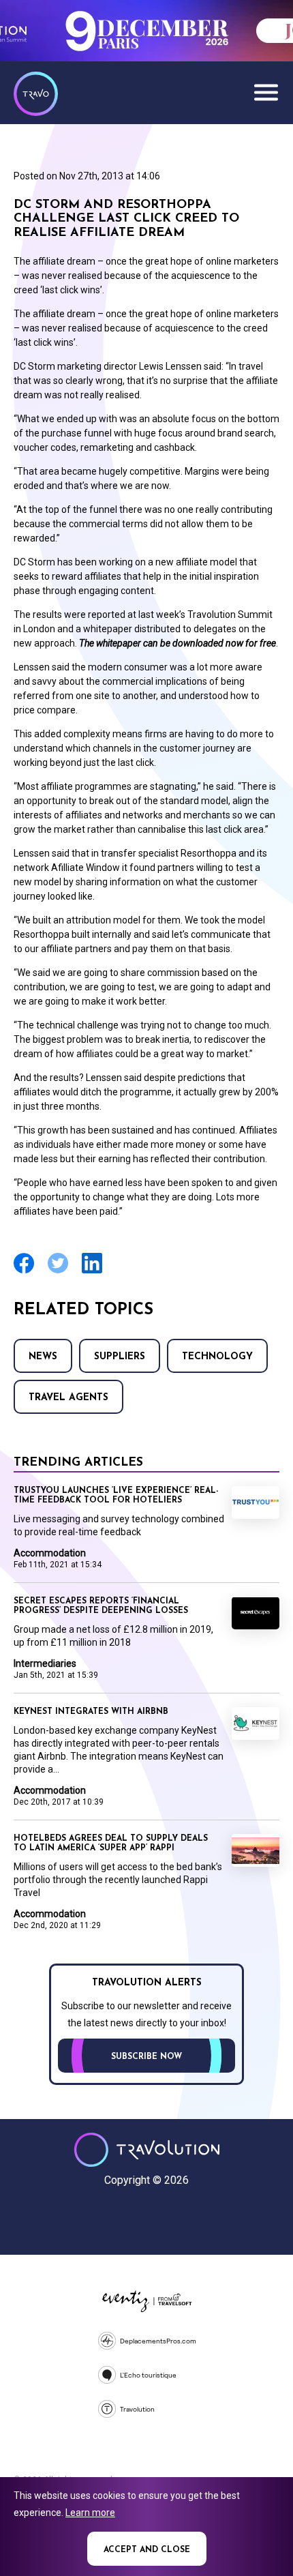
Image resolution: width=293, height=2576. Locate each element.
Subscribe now (146, 2057)
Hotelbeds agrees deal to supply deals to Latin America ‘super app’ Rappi (111, 1844)
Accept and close (147, 2550)
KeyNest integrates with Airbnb (91, 1712)
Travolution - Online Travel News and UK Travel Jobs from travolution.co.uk (147, 2150)
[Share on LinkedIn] (92, 1272)
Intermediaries (45, 1663)
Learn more (90, 2513)
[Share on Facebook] (24, 1272)
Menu (266, 92)
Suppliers (120, 1357)
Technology (217, 1357)
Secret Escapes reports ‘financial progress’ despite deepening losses (101, 1606)
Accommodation (50, 1553)
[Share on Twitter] (58, 1272)
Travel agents (68, 1398)
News (43, 1357)
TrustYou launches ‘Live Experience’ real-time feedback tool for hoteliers (116, 1496)
